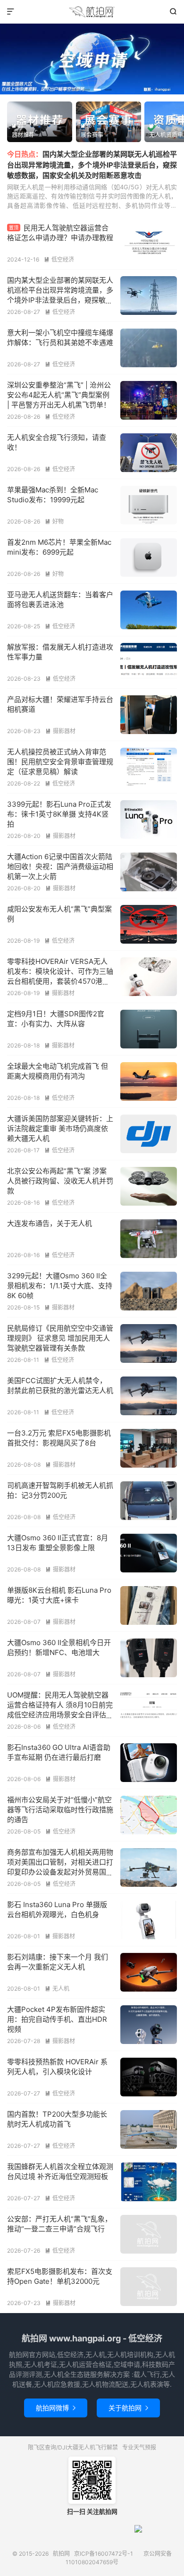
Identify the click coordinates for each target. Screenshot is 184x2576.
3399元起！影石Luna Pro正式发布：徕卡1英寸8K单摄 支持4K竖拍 (59, 814)
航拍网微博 (56, 2408)
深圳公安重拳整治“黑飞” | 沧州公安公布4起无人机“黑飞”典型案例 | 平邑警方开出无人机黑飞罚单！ (59, 395)
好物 (54, 521)
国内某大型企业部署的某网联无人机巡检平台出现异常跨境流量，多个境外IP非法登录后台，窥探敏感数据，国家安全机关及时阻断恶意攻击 (92, 165)
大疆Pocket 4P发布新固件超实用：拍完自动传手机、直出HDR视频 (57, 2019)
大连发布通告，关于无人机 (50, 1223)
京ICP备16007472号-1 (104, 2554)
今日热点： (25, 154)
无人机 (57, 1989)
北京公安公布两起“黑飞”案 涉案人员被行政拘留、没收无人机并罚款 (60, 1181)
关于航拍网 (128, 2408)
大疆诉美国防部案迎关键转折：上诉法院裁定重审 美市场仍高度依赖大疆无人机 (60, 1128)
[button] (76, 90)
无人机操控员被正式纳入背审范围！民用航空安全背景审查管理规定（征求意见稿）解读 (60, 762)
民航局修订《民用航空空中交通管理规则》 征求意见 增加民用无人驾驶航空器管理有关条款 (60, 1338)
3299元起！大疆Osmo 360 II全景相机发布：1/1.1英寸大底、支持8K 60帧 (60, 1286)
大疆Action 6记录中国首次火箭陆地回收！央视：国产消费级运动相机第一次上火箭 (60, 866)
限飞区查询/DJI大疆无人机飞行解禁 (73, 2447)
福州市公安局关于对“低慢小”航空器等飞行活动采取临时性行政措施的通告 (60, 1810)
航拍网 (92, 12)
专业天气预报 (139, 2447)
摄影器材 (60, 731)
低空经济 (59, 259)
